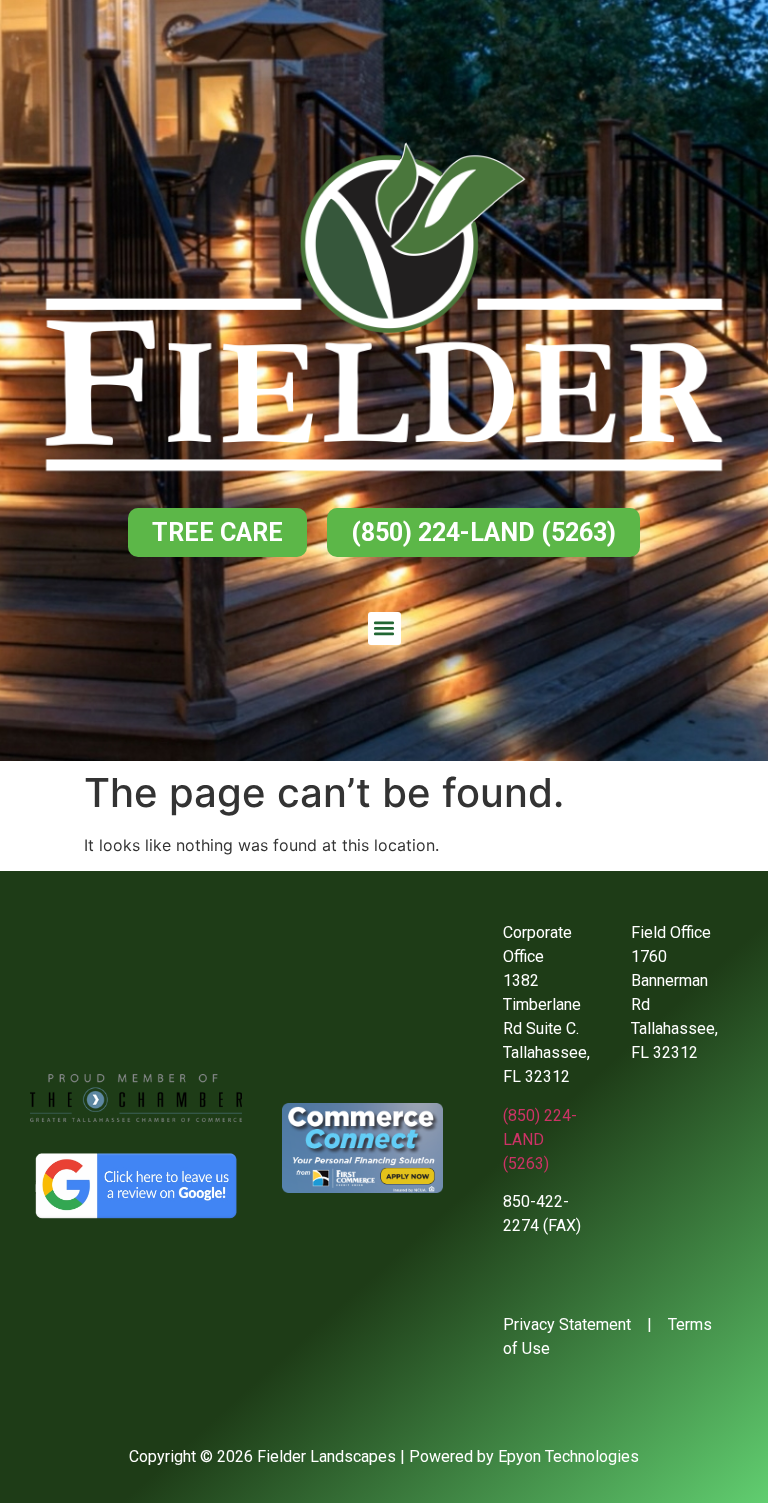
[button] (384, 628)
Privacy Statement (567, 1324)
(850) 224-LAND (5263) (540, 1139)
